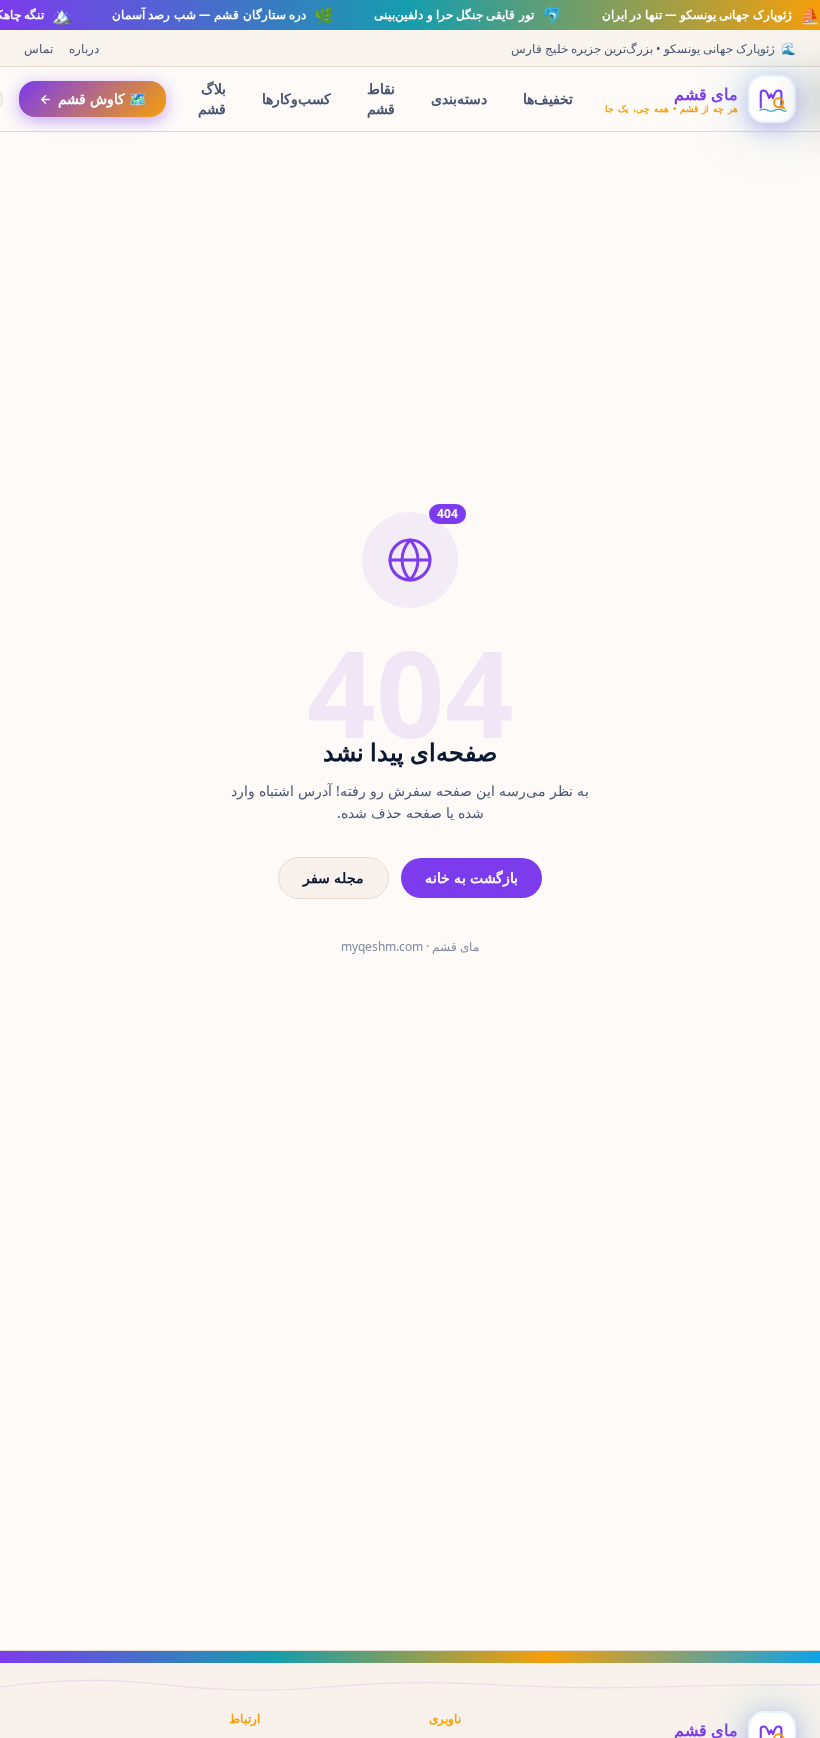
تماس (38, 48)
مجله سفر (333, 877)
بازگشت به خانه (471, 877)
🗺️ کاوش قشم (102, 98)
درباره (84, 48)
